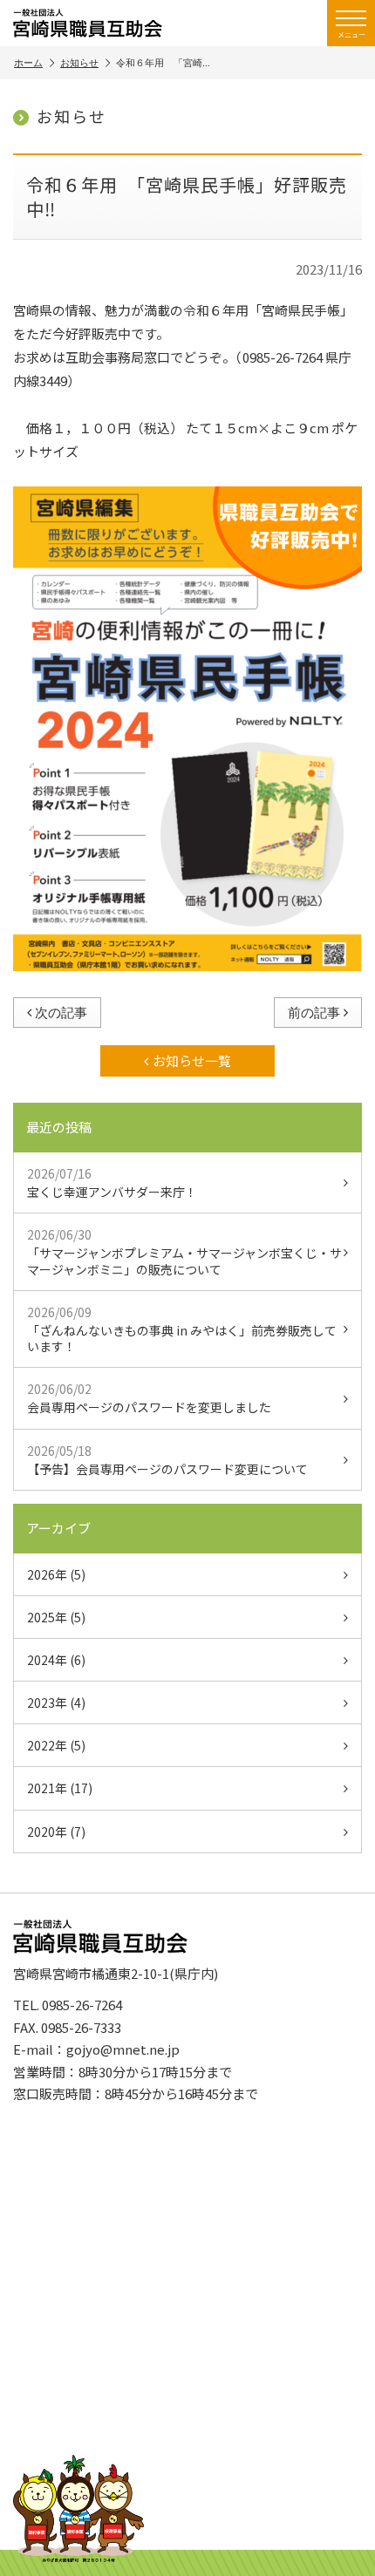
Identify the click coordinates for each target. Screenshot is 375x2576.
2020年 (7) (56, 1832)
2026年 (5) (56, 1574)
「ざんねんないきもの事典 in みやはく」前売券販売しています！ (182, 1329)
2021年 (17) (60, 1788)
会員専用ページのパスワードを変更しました (149, 1398)
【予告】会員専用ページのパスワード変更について (167, 1460)
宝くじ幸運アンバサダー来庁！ (112, 1183)
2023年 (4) (56, 1703)
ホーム (28, 63)
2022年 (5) (56, 1745)
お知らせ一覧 (192, 1060)
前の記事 (314, 1012)
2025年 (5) (56, 1617)
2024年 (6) (56, 1660)
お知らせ (79, 63)
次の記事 (61, 1012)
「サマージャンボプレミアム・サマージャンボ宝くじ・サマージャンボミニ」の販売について (184, 1251)
